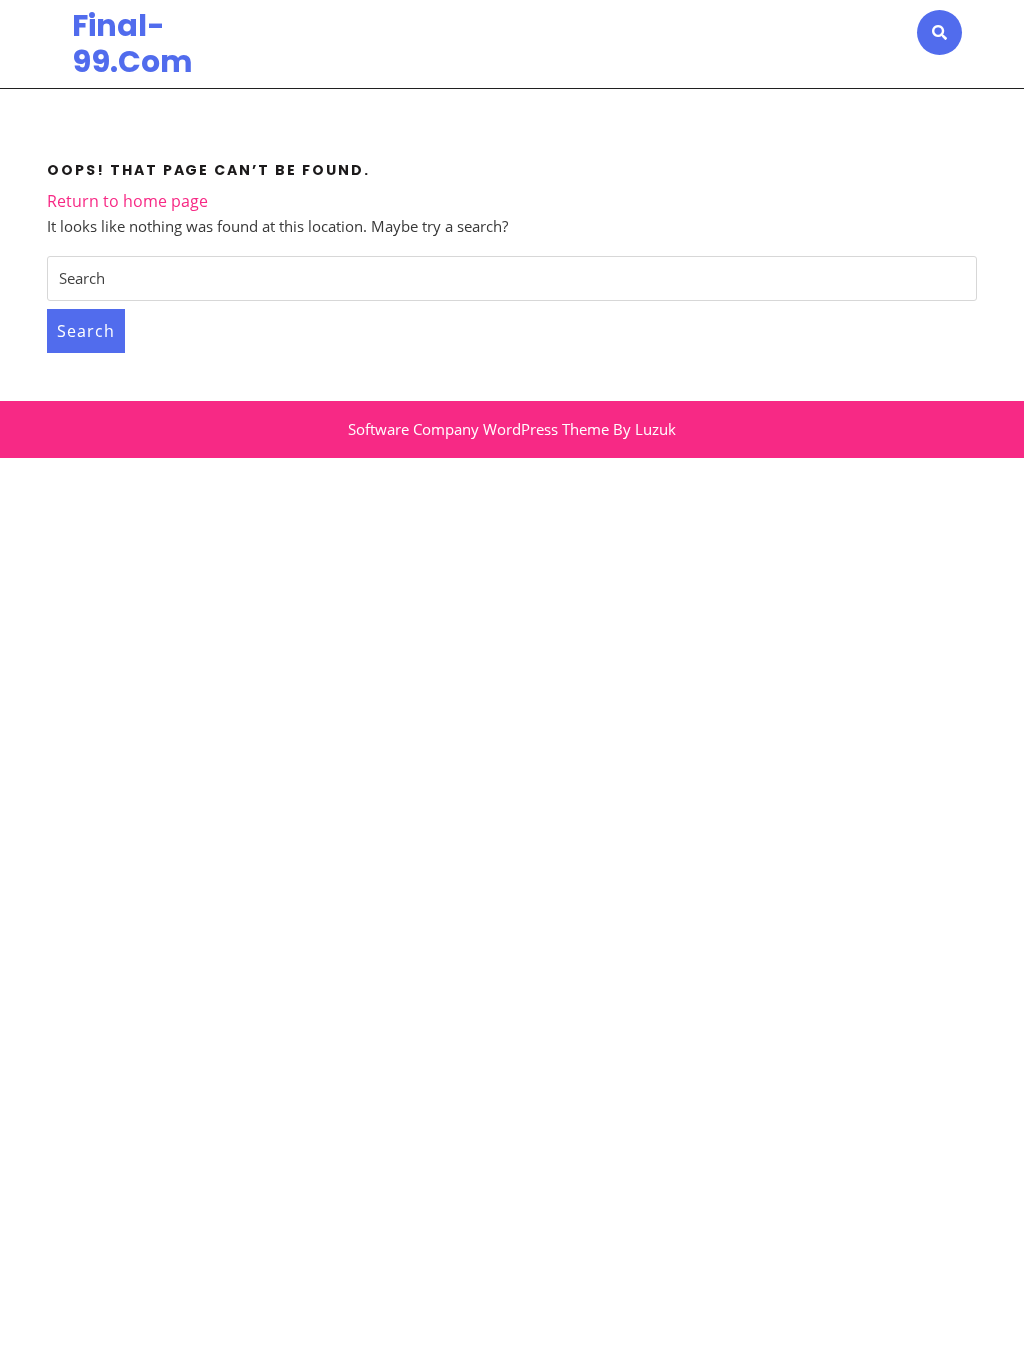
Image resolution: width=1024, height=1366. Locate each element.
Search (86, 331)
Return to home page (127, 201)
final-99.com (132, 43)
